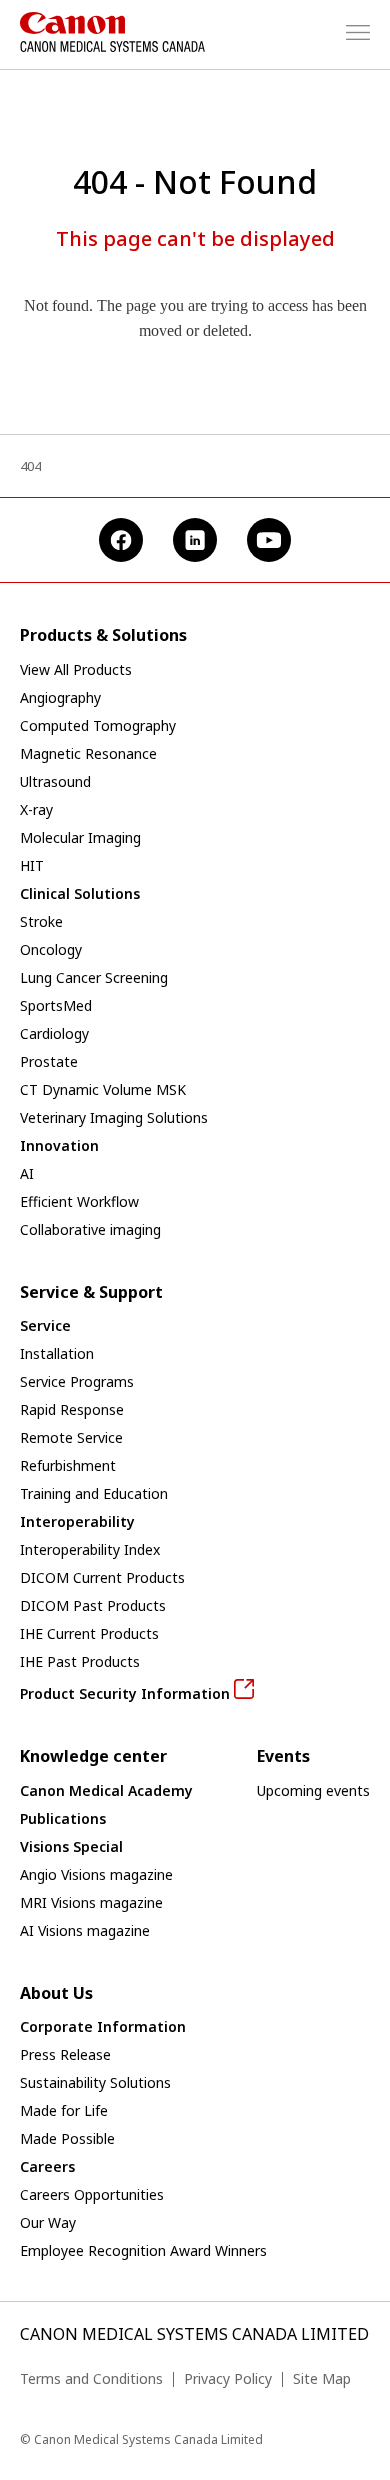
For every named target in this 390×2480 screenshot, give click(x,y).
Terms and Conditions (91, 2378)
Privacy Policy (228, 2378)
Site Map (322, 2378)
